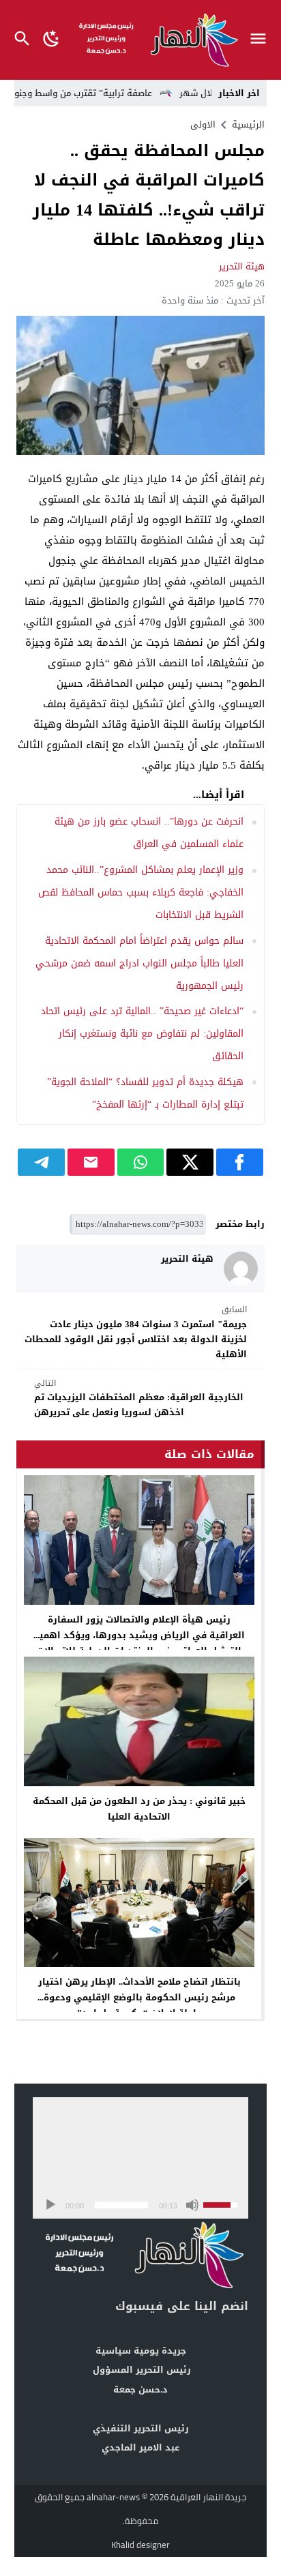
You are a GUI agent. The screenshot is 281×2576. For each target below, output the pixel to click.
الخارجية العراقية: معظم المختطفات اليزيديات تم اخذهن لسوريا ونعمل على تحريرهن (139, 1398)
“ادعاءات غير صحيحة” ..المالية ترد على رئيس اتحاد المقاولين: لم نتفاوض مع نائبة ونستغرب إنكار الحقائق (142, 1034)
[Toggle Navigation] (262, 40)
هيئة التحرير (242, 266)
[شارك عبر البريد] (91, 1162)
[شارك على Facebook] (240, 1162)
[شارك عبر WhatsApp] (141, 1162)
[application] (140, 2158)
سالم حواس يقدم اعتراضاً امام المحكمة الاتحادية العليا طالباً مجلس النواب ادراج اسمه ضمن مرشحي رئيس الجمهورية (139, 963)
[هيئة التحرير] (241, 1269)
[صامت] (192, 2205)
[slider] (121, 2205)
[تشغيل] (50, 2205)
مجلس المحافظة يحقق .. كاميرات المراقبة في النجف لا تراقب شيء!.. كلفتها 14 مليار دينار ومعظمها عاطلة (149, 195)
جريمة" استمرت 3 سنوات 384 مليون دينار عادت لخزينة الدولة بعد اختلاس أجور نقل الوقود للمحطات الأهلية (136, 1333)
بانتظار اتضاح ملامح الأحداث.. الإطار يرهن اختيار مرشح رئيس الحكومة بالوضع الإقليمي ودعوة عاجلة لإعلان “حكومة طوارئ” (139, 1997)
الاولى (203, 124)
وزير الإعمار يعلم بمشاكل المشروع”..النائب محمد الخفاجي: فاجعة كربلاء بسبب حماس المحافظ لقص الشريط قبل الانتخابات (141, 892)
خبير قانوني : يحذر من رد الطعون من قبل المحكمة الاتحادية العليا (139, 1809)
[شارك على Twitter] (190, 1162)
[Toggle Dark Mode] (52, 40)
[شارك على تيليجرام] (41, 1162)
